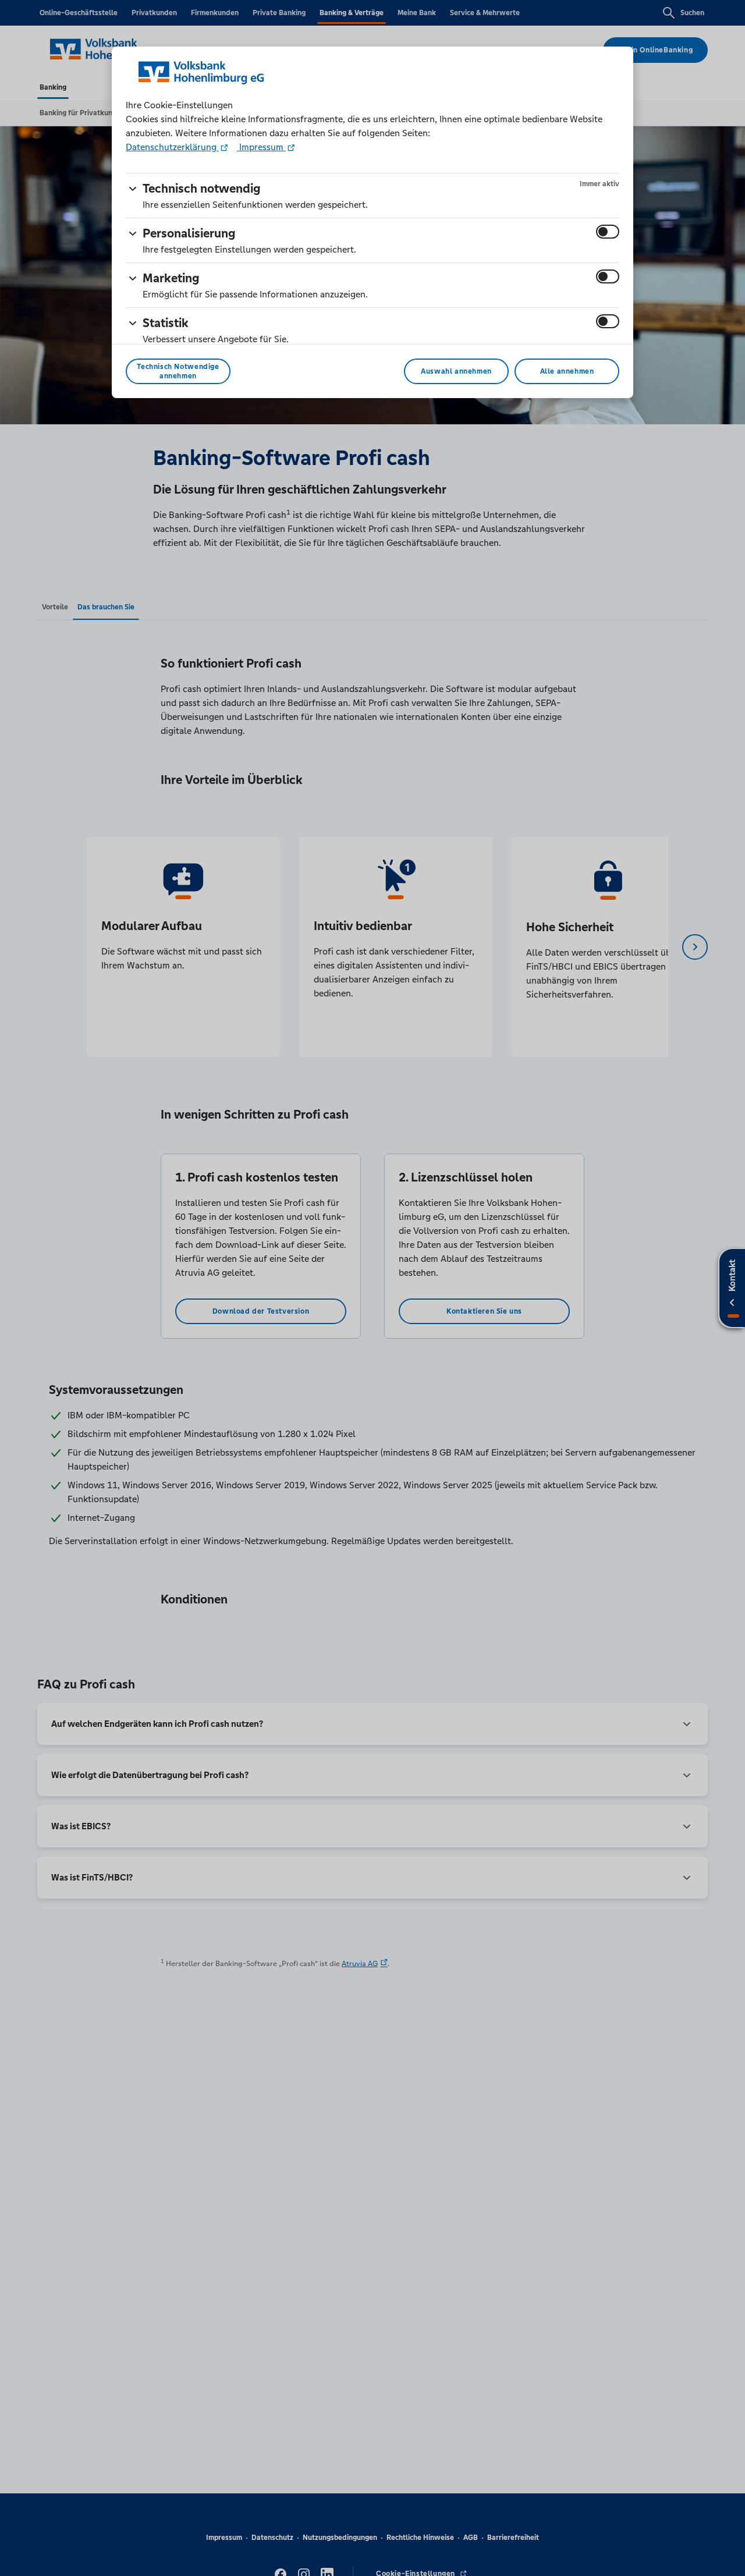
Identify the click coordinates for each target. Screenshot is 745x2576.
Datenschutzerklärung (172, 147)
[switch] (608, 232)
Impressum (261, 147)
